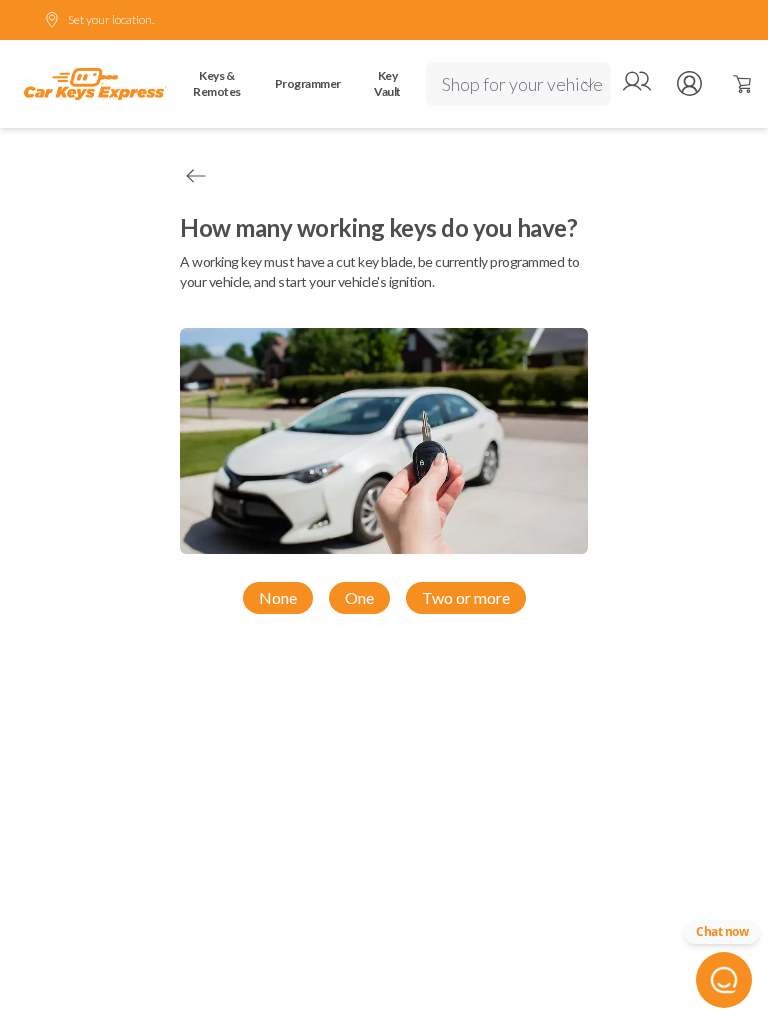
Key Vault (387, 83)
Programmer (308, 83)
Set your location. (111, 19)
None (278, 597)
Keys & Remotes (217, 83)
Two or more (466, 597)
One (359, 597)
